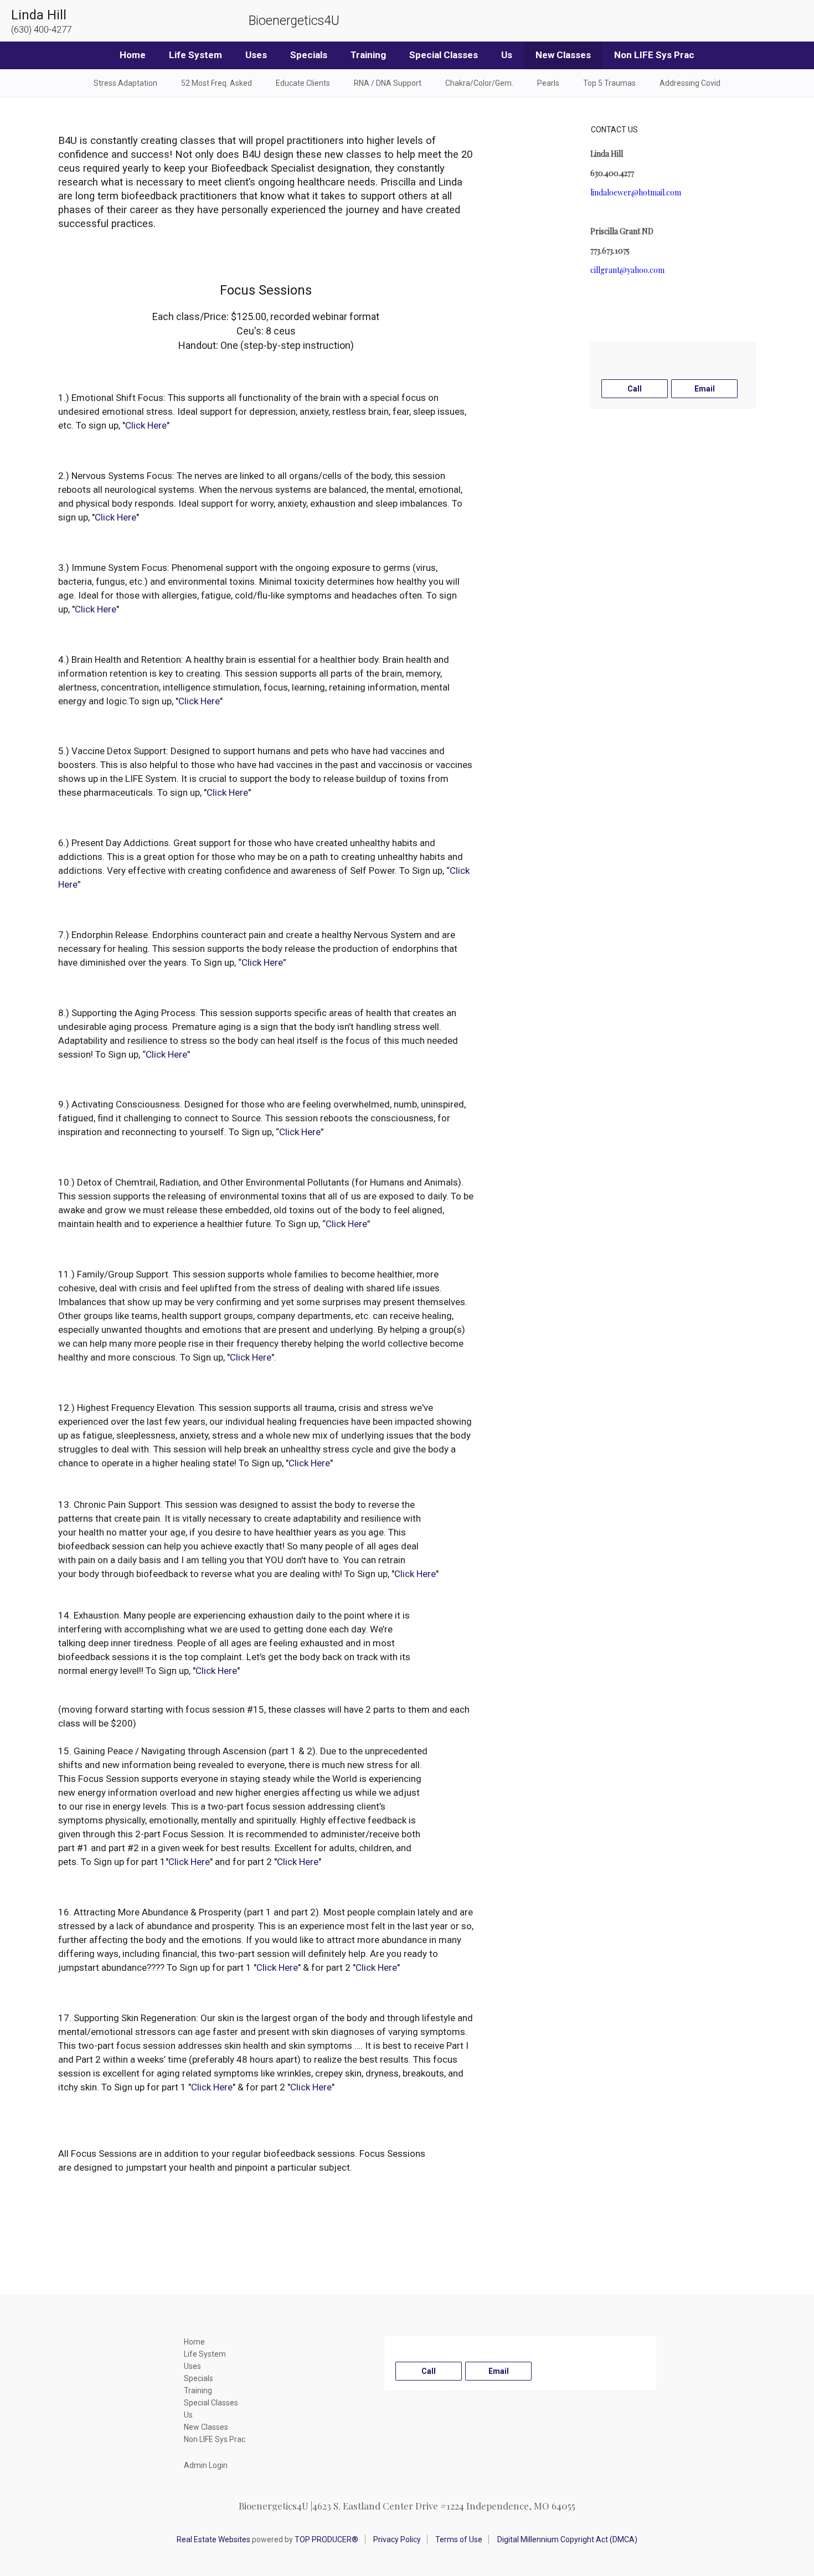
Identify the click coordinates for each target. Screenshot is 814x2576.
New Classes (563, 55)
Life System (195, 55)
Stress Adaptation (125, 83)
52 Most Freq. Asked (217, 83)
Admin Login (206, 2465)
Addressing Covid (690, 83)
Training (368, 55)
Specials (309, 55)
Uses (256, 55)
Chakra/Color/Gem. (479, 83)
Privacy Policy (397, 2539)
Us (507, 55)
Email (705, 389)
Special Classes (444, 55)
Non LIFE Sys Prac (654, 55)
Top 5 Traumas (609, 83)
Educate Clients (303, 83)
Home (133, 55)
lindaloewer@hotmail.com (636, 192)
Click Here (146, 425)
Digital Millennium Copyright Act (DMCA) (567, 2539)
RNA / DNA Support (388, 83)
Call (635, 389)
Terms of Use (459, 2539)
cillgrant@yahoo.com (627, 270)
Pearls (548, 83)
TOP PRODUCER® (326, 2539)
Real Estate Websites (213, 2539)
